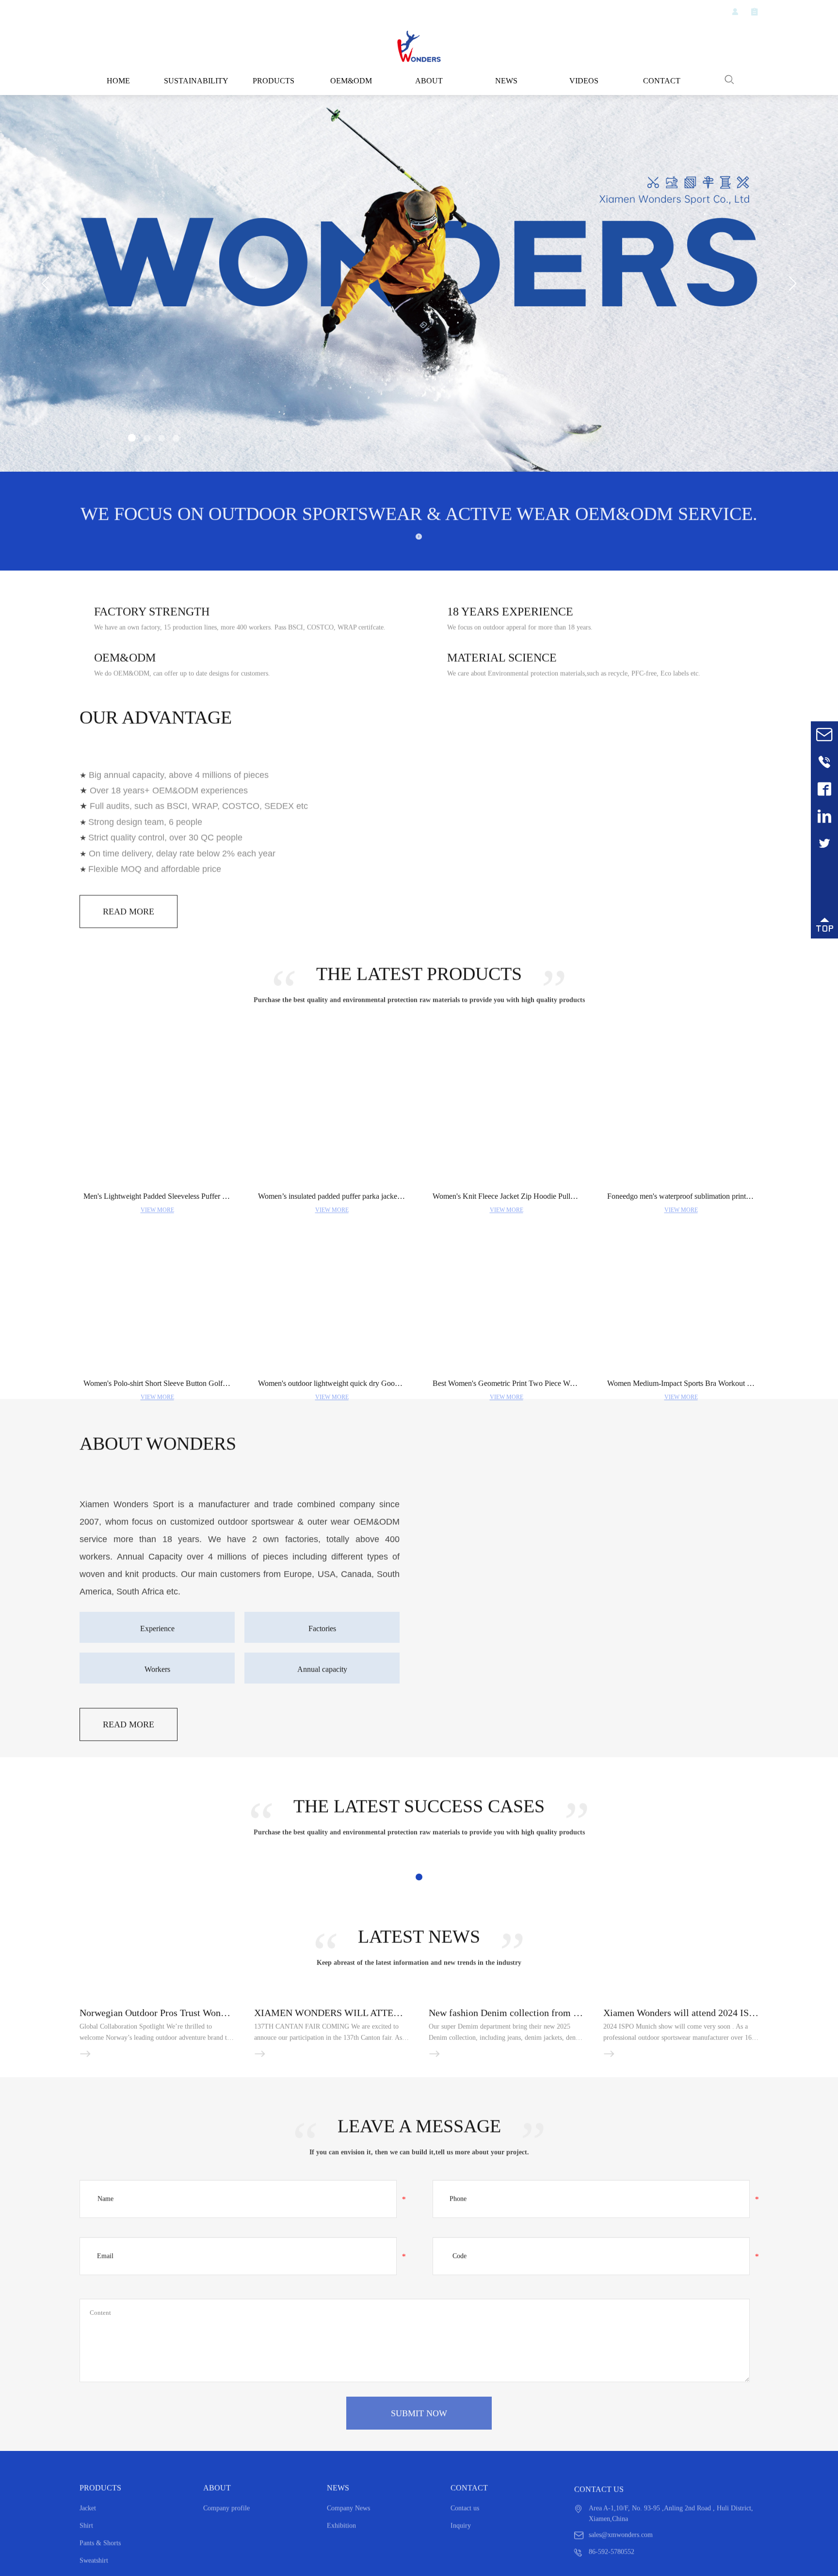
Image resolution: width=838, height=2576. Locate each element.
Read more (129, 1037)
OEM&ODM (351, 81)
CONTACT (661, 81)
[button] (131, 439)
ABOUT (429, 81)
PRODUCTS (274, 81)
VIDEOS (584, 81)
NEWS (506, 81)
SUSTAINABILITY (196, 81)
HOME (119, 81)
